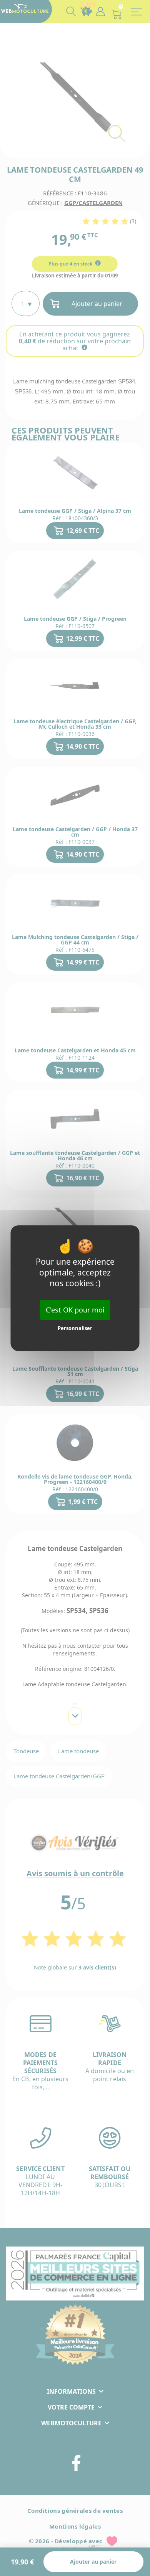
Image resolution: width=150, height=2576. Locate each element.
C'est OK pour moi (75, 1309)
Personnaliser (75, 1328)
